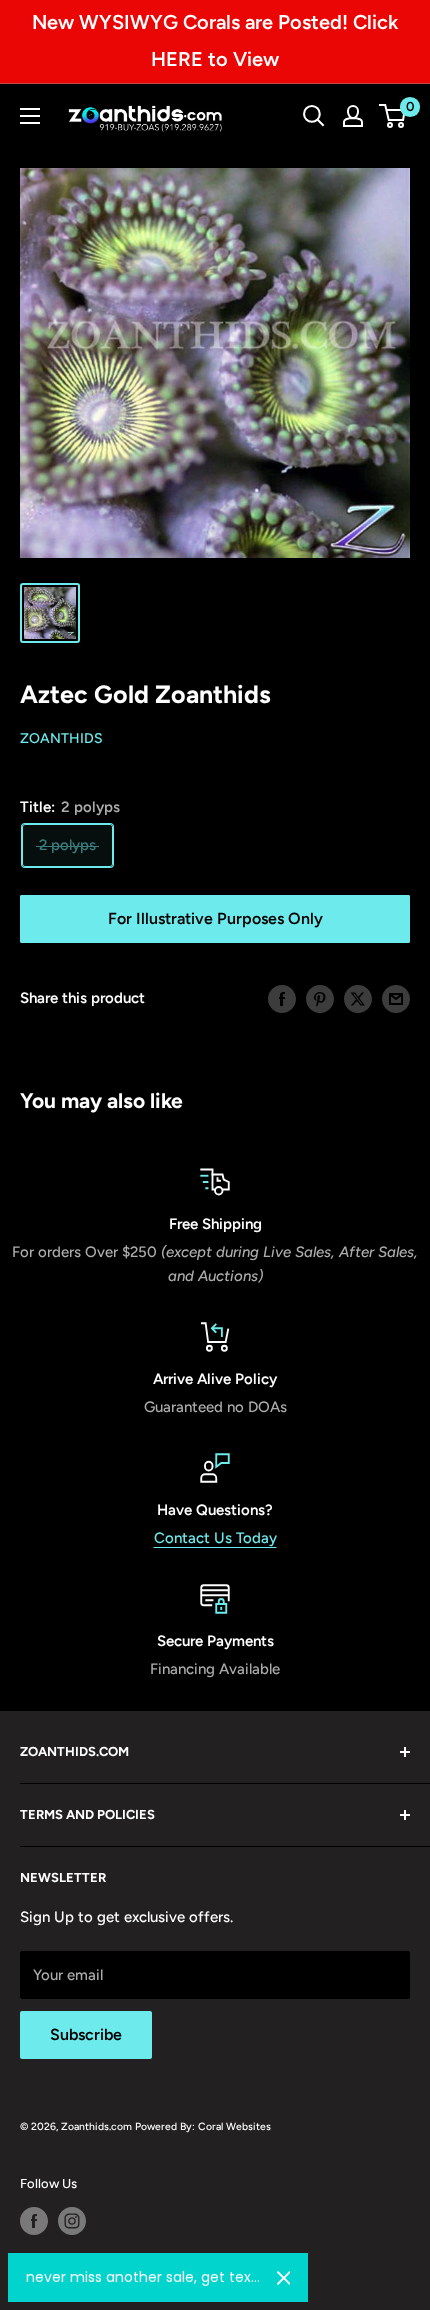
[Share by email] (396, 997)
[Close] (284, 2278)
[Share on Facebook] (282, 997)
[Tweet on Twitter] (358, 997)
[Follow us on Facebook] (34, 2221)
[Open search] (314, 116)
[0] (393, 116)
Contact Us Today (215, 1538)
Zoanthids (61, 738)
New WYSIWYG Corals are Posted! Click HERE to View (215, 40)
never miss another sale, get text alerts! (143, 2277)
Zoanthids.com (96, 2126)
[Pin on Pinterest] (320, 997)
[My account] (353, 116)
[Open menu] (30, 116)
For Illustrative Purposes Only (215, 918)
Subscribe (86, 2034)
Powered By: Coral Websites (203, 2126)
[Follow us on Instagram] (72, 2221)
